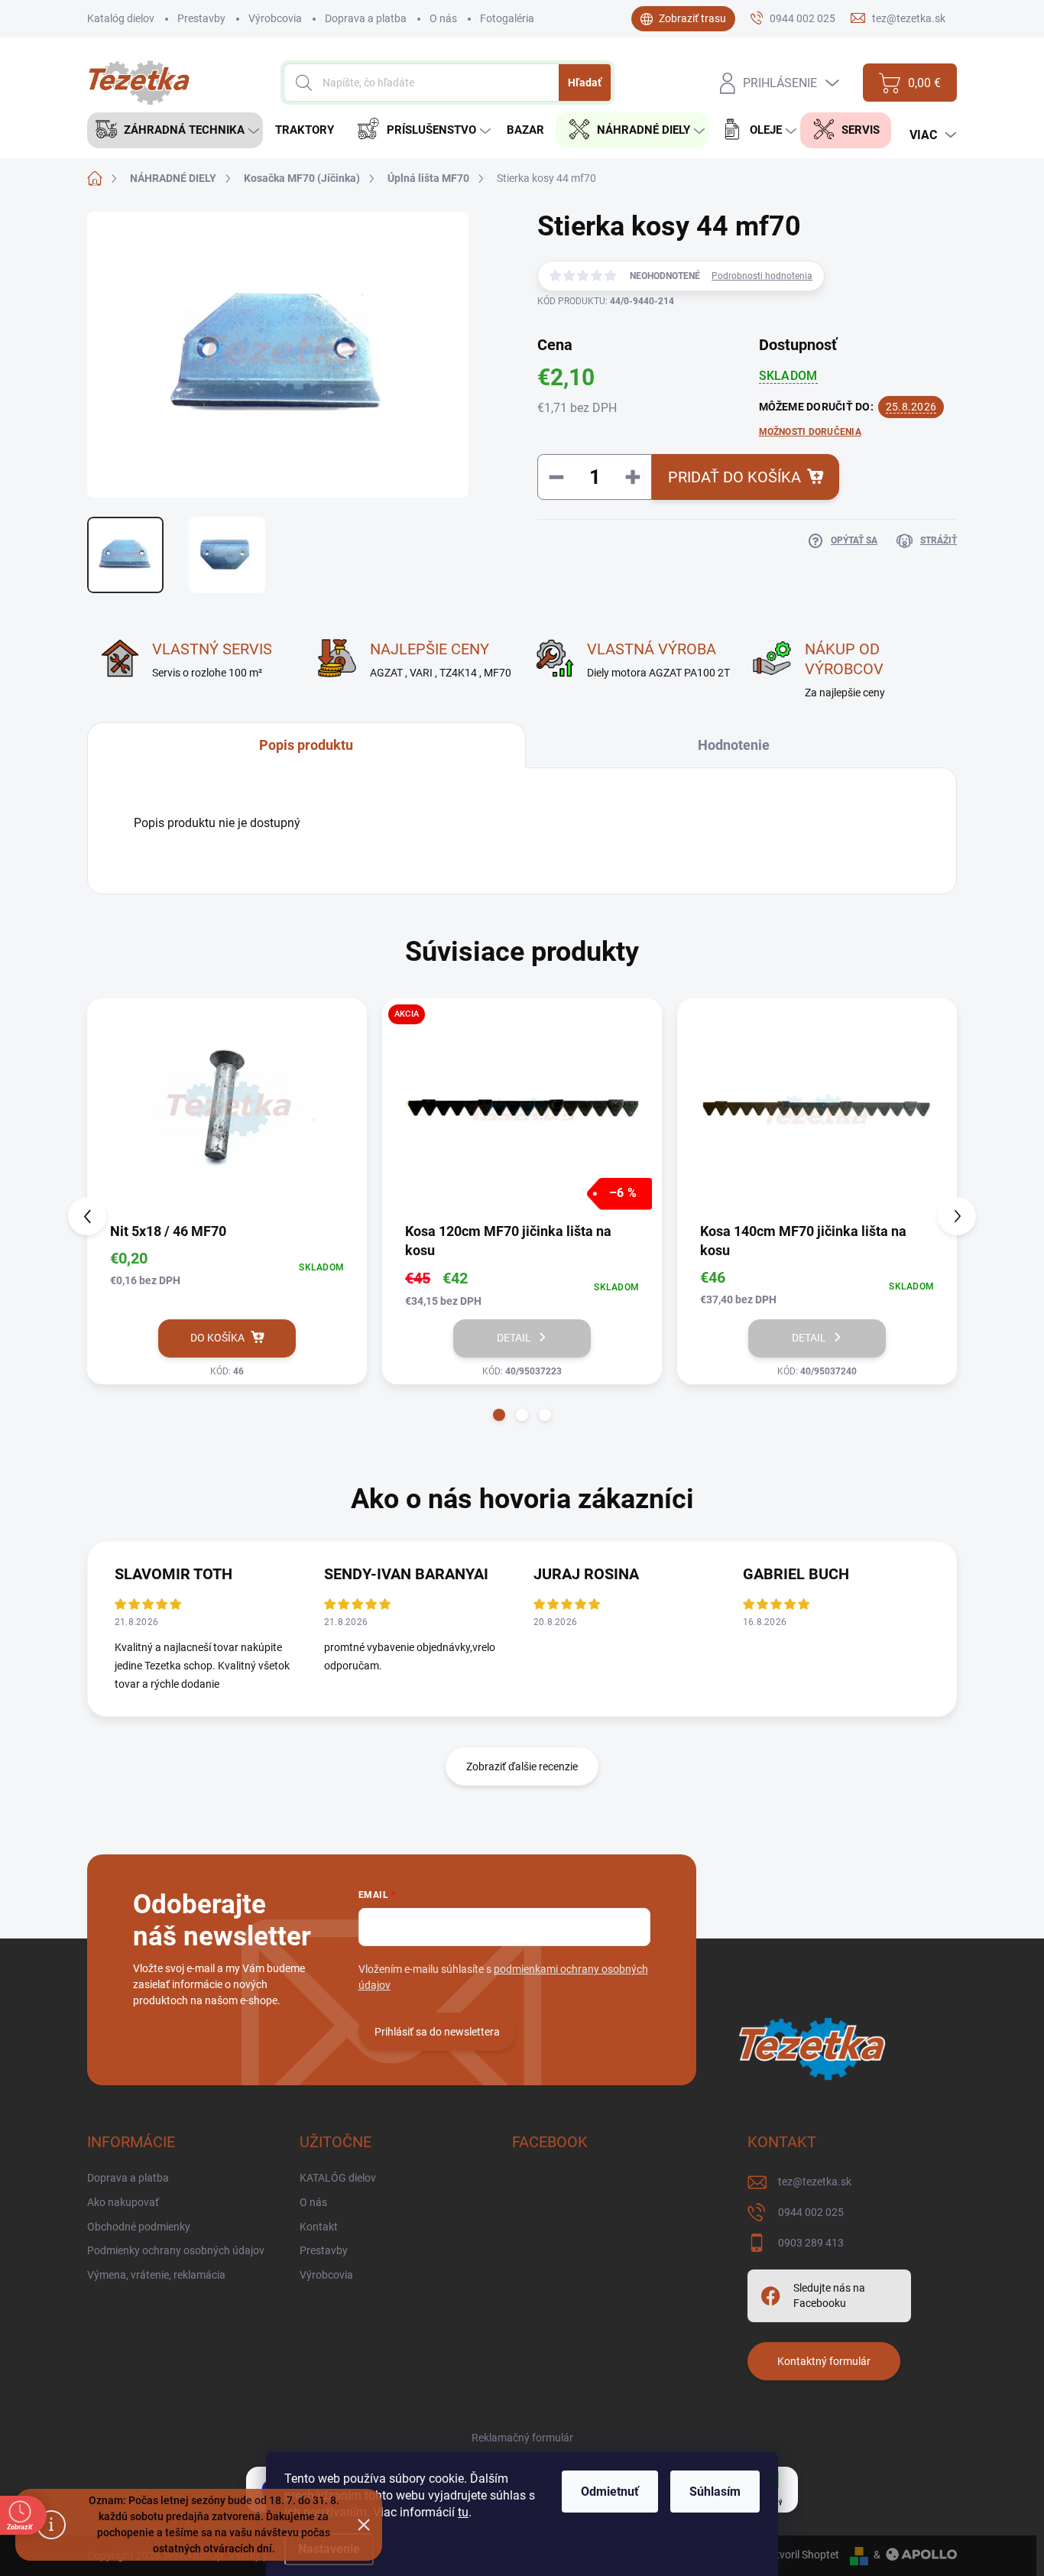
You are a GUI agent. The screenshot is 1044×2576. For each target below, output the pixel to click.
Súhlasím (715, 2492)
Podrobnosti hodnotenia (762, 276)
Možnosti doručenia (810, 432)
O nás (443, 18)
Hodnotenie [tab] (734, 745)
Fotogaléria (507, 18)
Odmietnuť (610, 2492)
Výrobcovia (275, 18)
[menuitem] (175, 130)
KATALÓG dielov (338, 2178)
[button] (499, 1415)
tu (463, 2512)
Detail (514, 1338)
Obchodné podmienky (139, 2227)
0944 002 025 (811, 2212)
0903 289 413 (811, 2243)
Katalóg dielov (121, 18)
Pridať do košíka (734, 477)
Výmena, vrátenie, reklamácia (156, 2275)
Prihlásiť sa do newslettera (437, 2032)
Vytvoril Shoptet (801, 2555)
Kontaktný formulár (824, 2361)
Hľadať (585, 83)
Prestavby (201, 18)
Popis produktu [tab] (306, 745)
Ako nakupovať (123, 2202)
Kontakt (319, 2227)
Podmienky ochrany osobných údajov (176, 2250)
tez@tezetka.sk (815, 2182)
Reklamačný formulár (522, 2438)
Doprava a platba (366, 18)
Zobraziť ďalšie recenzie (522, 1767)
